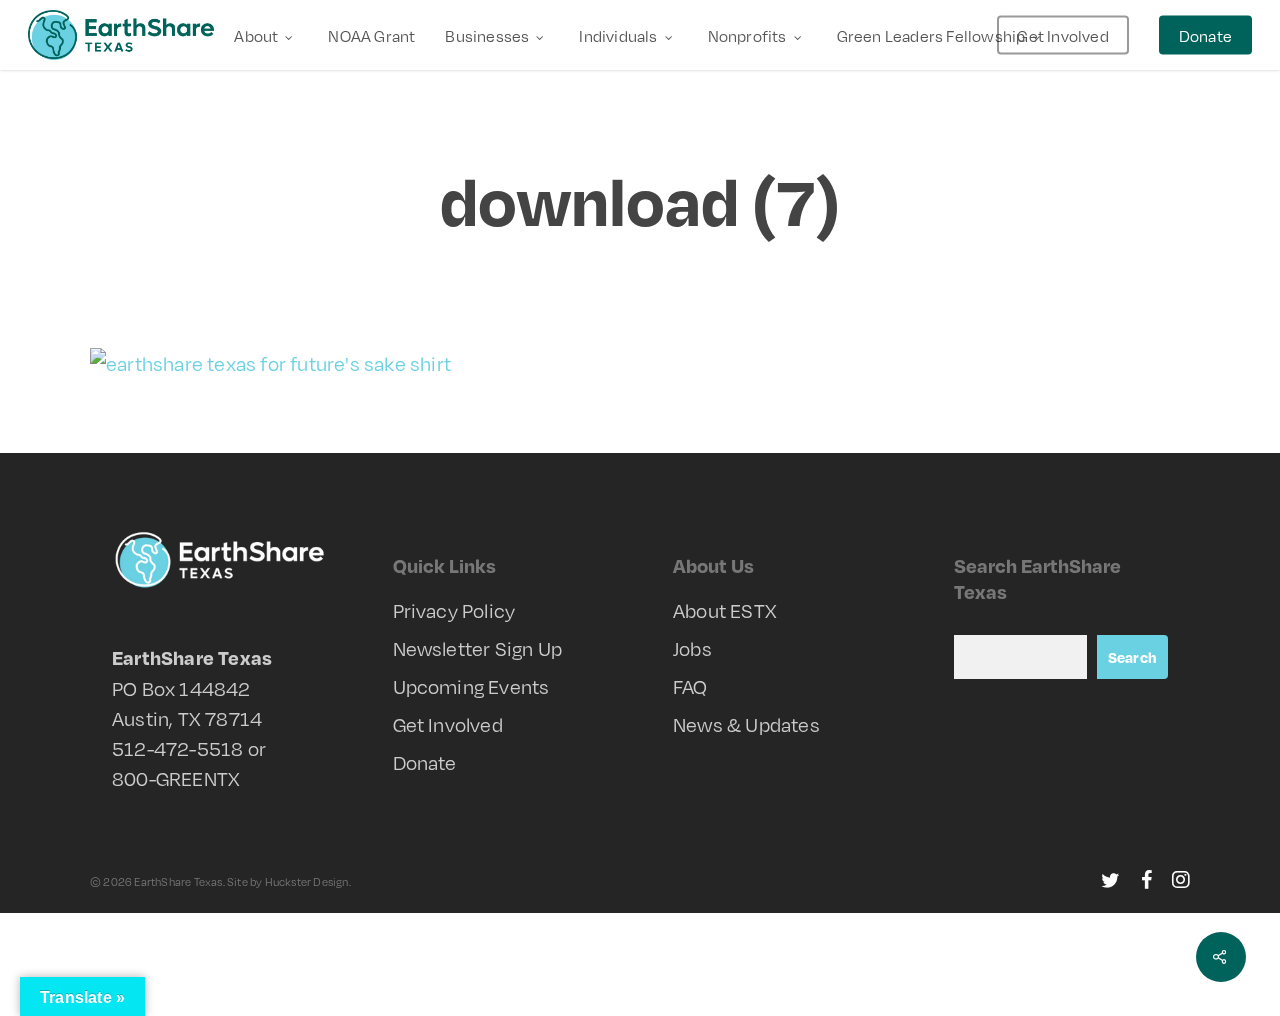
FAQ (690, 686)
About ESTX (725, 610)
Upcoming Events (471, 686)
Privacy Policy (454, 610)
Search (1132, 657)
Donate (425, 762)
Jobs (692, 648)
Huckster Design (307, 881)
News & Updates (746, 724)
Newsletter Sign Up (478, 648)
